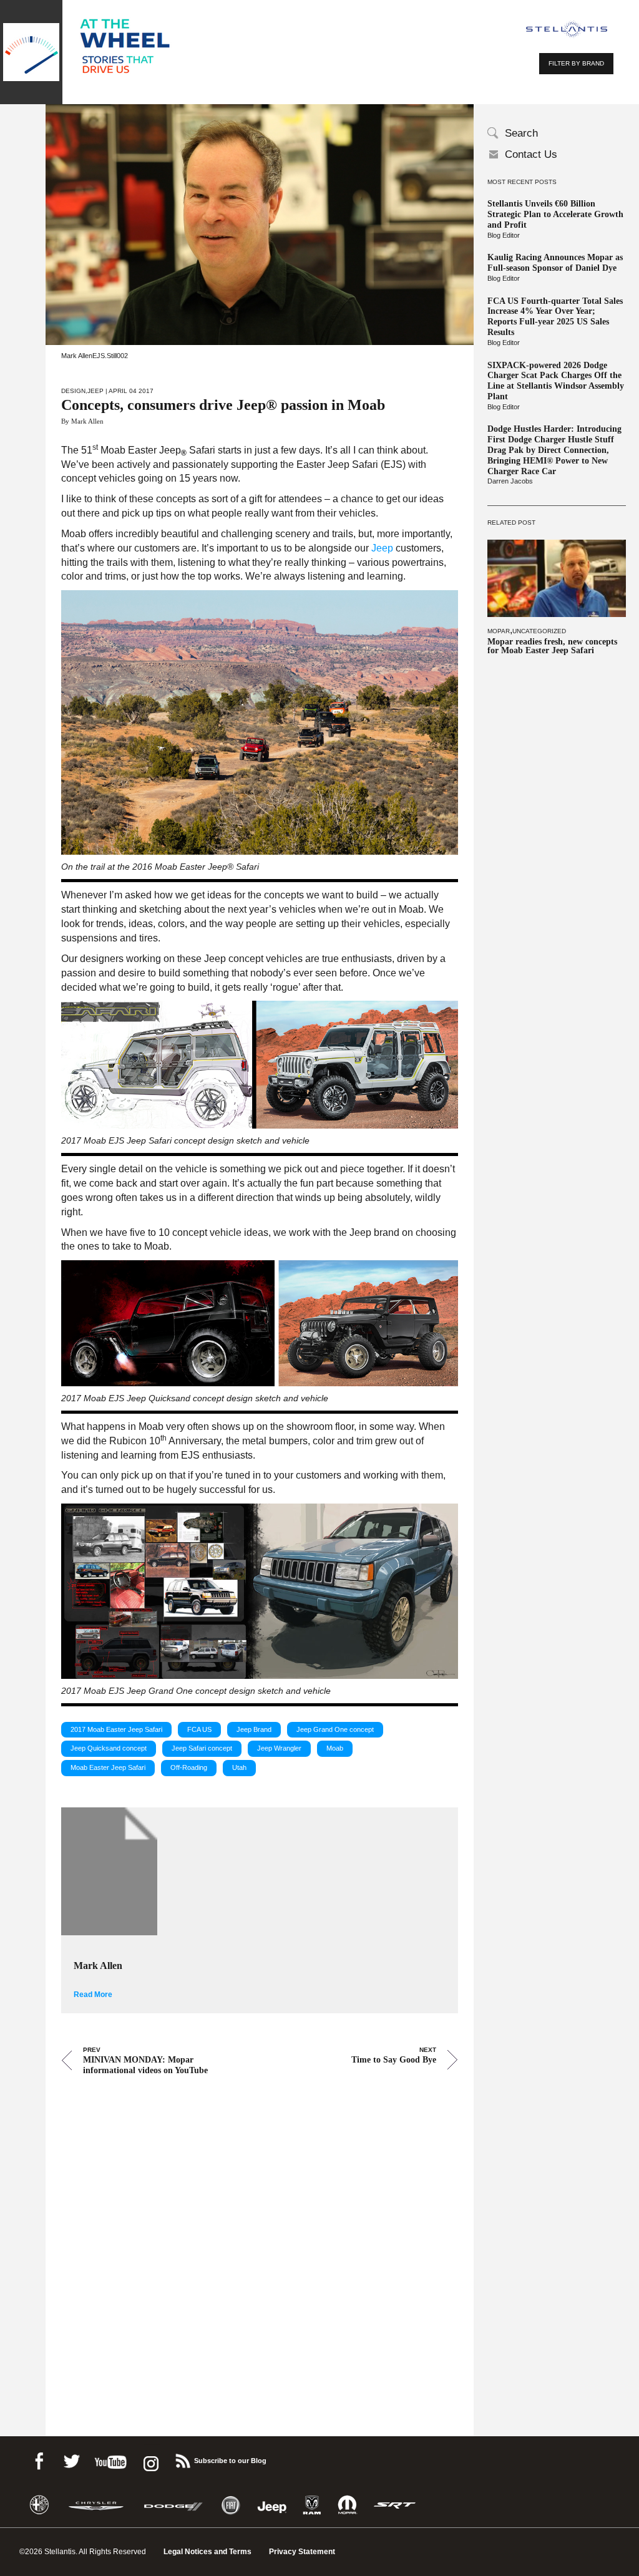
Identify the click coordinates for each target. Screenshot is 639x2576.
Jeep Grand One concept (335, 1729)
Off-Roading (189, 1767)
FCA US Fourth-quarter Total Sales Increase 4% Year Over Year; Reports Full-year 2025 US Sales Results (555, 317)
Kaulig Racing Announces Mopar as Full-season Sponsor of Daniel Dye (555, 263)
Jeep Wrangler (279, 1748)
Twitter (71, 2459)
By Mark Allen (82, 421)
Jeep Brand (254, 1729)
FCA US (199, 1729)
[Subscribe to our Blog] (182, 2459)
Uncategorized (539, 631)
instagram (150, 2459)
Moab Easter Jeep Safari (108, 1767)
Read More (93, 1995)
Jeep (95, 391)
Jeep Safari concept (202, 1748)
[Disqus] (260, 2238)
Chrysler (96, 2505)
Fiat (231, 2505)
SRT (395, 2505)
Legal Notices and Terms (207, 2552)
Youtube (110, 2459)
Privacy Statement (302, 2552)
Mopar (499, 631)
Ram (312, 2505)
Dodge (173, 2505)
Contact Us (531, 154)
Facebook (39, 2459)
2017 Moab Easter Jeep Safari (116, 1729)
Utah (239, 1767)
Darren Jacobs (510, 481)
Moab (335, 1748)
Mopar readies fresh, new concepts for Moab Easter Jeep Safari (552, 646)
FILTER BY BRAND (576, 63)
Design (73, 391)
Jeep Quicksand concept (109, 1748)
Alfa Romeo (39, 2505)
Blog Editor (504, 235)
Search (521, 133)
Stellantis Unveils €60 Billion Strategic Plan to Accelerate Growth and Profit (555, 214)
